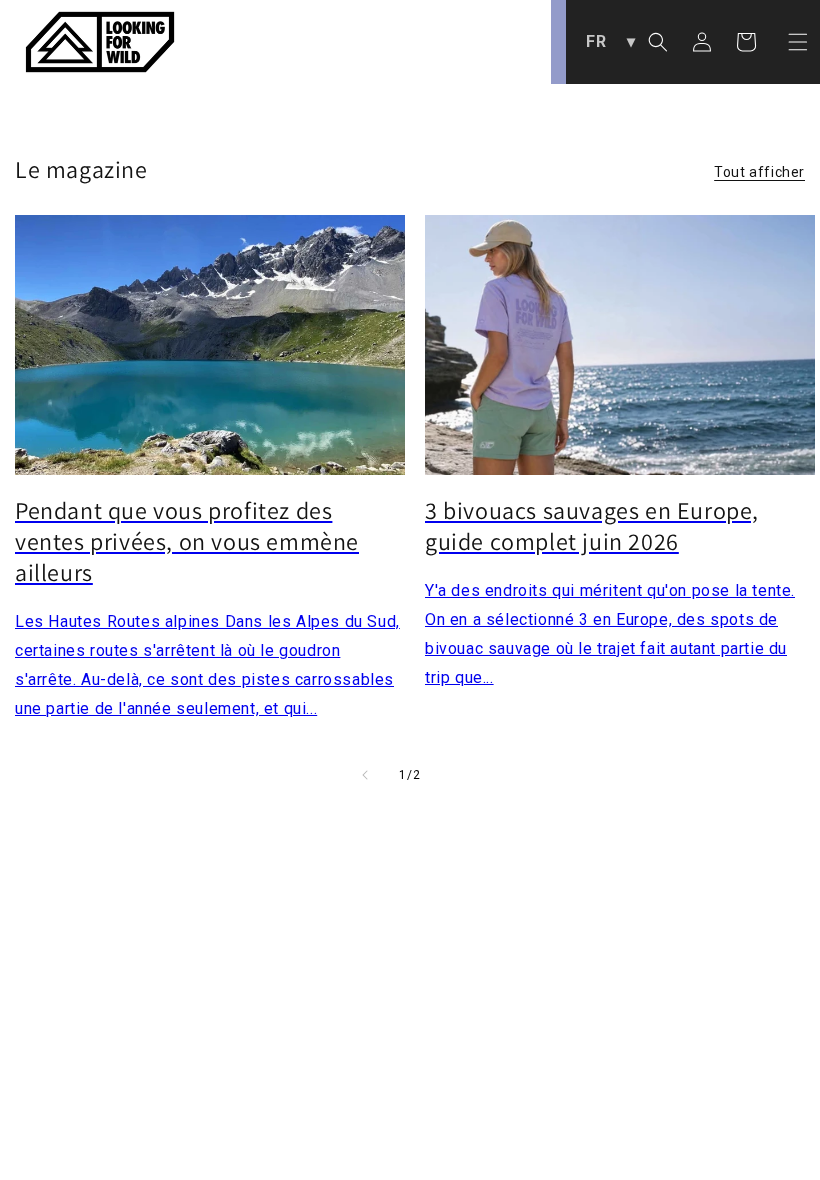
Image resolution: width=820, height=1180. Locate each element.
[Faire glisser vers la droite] (455, 775)
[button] (798, 42)
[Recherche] (658, 42)
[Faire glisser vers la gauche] (365, 775)
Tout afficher (759, 172)
